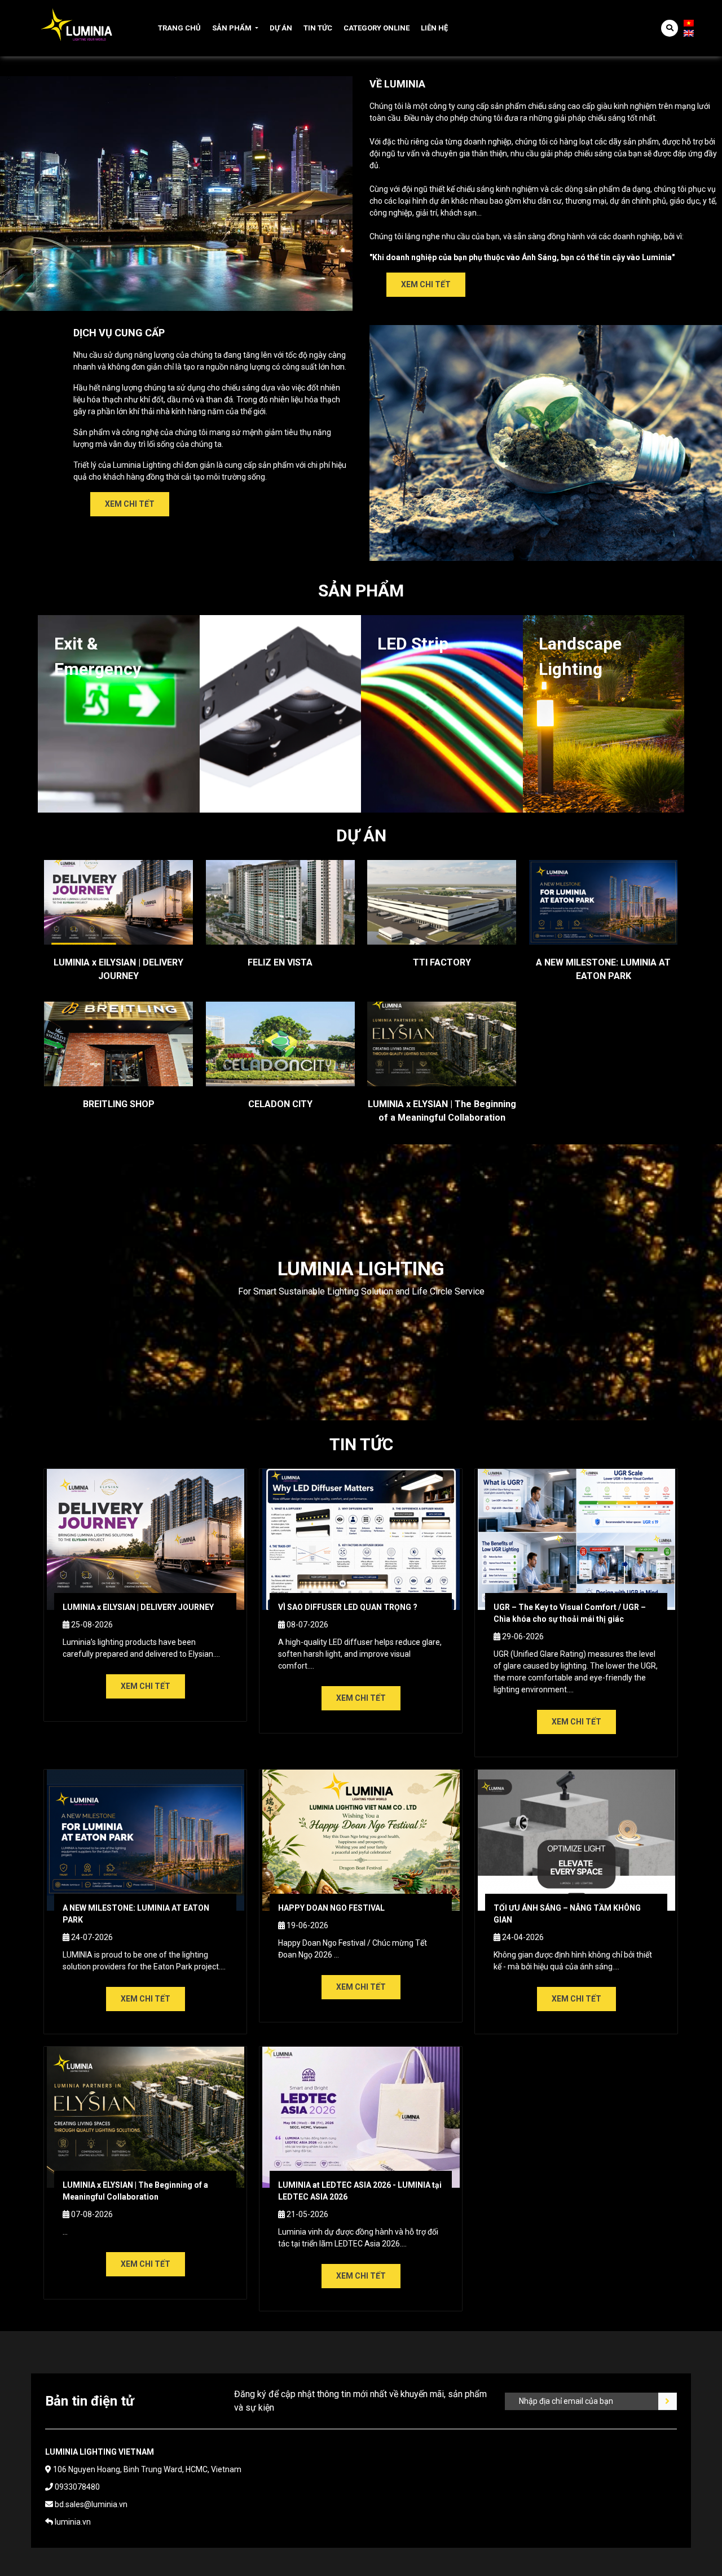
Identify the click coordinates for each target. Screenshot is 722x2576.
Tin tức (318, 28)
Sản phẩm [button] (232, 28)
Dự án (281, 28)
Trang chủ (179, 28)
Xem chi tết (426, 284)
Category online (377, 28)
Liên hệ (434, 28)
